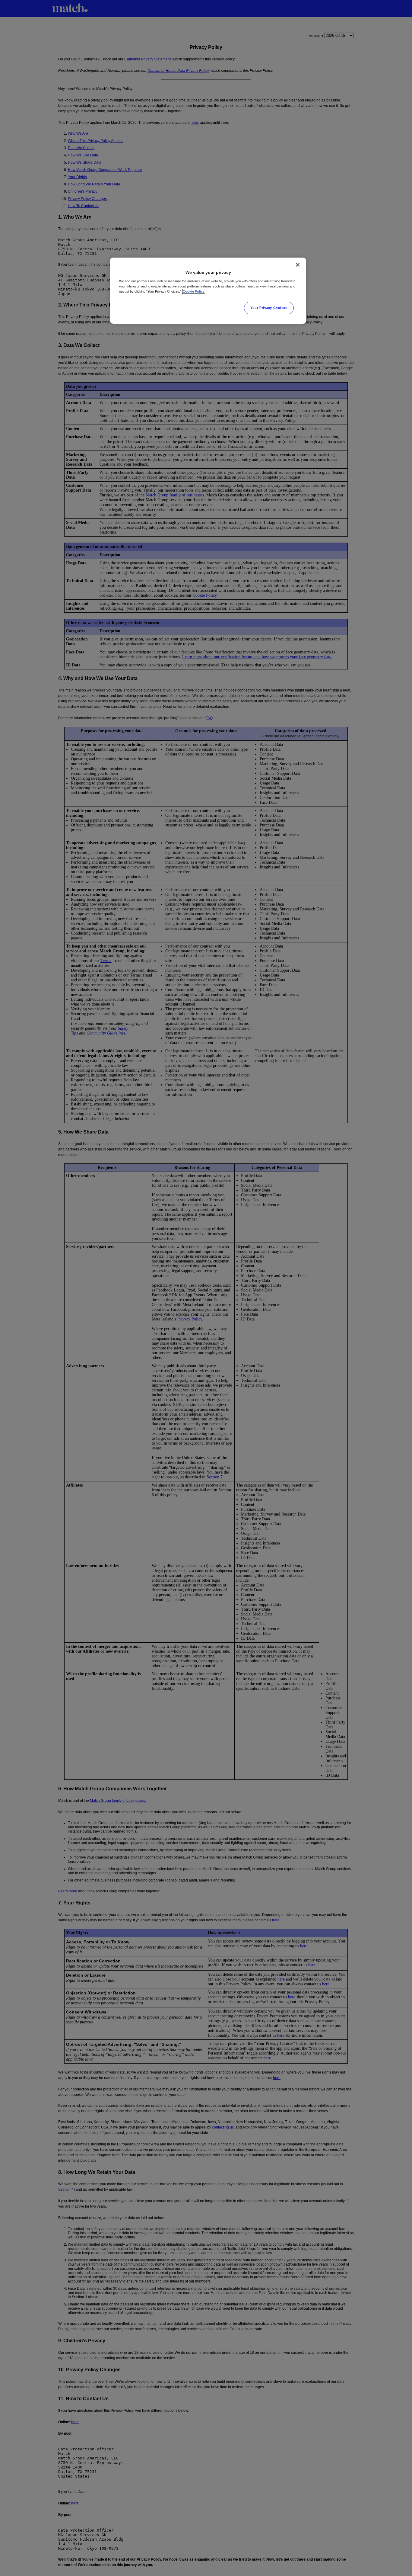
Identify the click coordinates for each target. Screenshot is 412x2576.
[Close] (298, 265)
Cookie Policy (194, 291)
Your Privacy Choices (269, 308)
